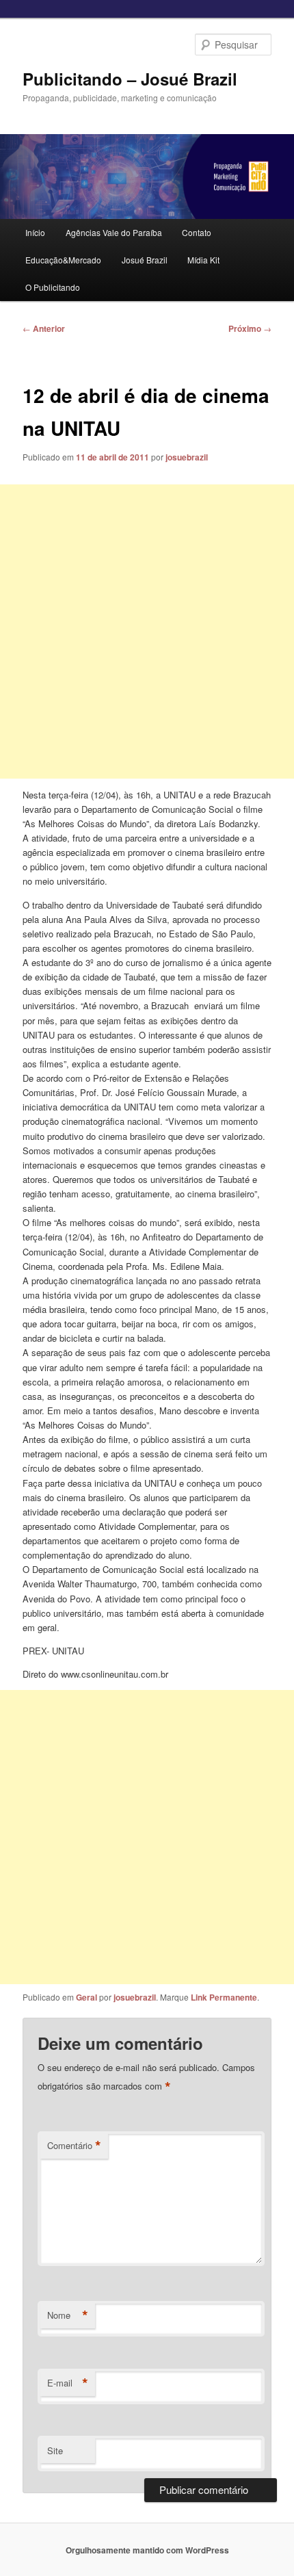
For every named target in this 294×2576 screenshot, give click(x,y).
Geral (86, 1997)
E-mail (68, 2383)
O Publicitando (53, 287)
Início (35, 232)
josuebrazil (187, 457)
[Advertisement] (147, 632)
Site (55, 2450)
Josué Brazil (145, 260)
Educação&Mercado (63, 260)
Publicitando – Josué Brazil (130, 79)
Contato (197, 232)
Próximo (250, 328)
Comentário (74, 2146)
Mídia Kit (203, 260)
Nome (68, 2315)
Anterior (44, 328)
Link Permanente (224, 1997)
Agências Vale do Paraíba (114, 232)
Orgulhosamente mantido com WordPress (147, 2550)
